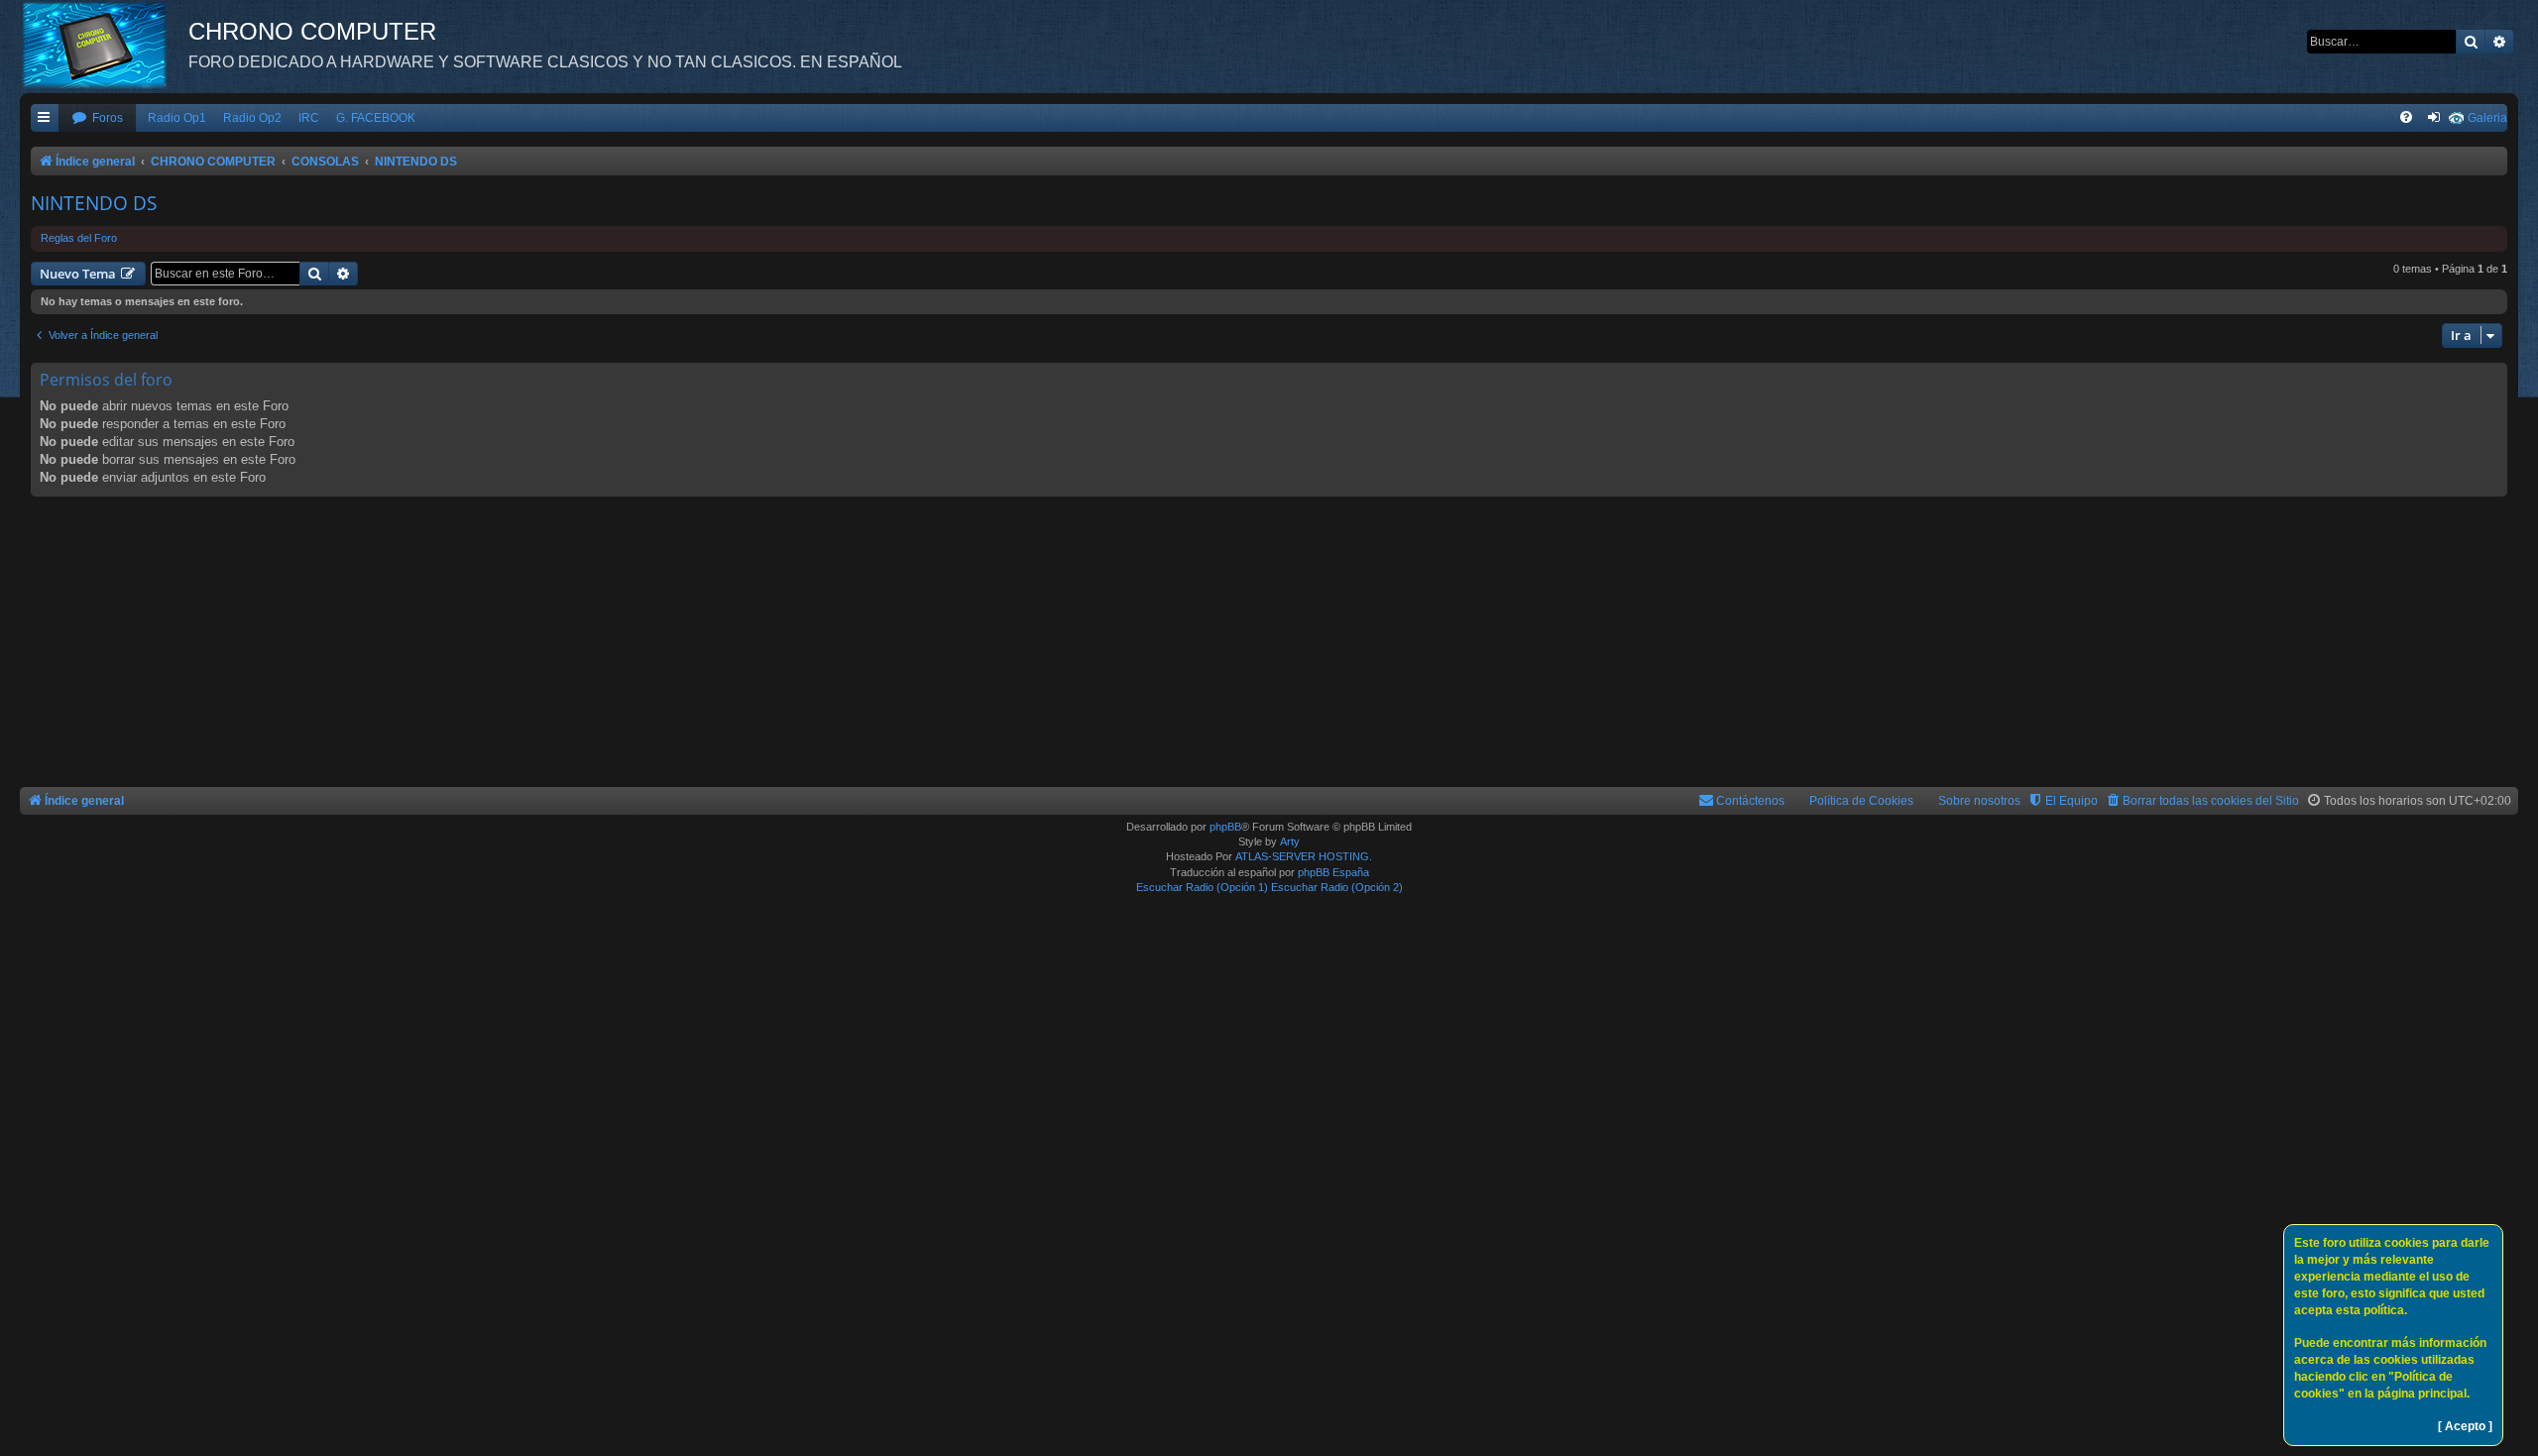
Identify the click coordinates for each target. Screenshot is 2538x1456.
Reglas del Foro (79, 238)
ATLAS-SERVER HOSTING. (1304, 856)
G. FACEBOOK (376, 118)
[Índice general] (104, 45)
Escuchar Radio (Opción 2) (1337, 887)
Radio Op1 (177, 118)
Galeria (2487, 118)
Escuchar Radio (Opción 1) (1202, 887)
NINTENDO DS (94, 203)
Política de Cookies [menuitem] (1861, 801)
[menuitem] (97, 118)
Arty (1290, 841)
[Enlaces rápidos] (45, 118)
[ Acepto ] (2465, 1426)
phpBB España (1333, 872)
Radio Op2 (252, 118)
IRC (309, 118)
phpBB (1225, 827)
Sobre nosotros (1979, 801)
